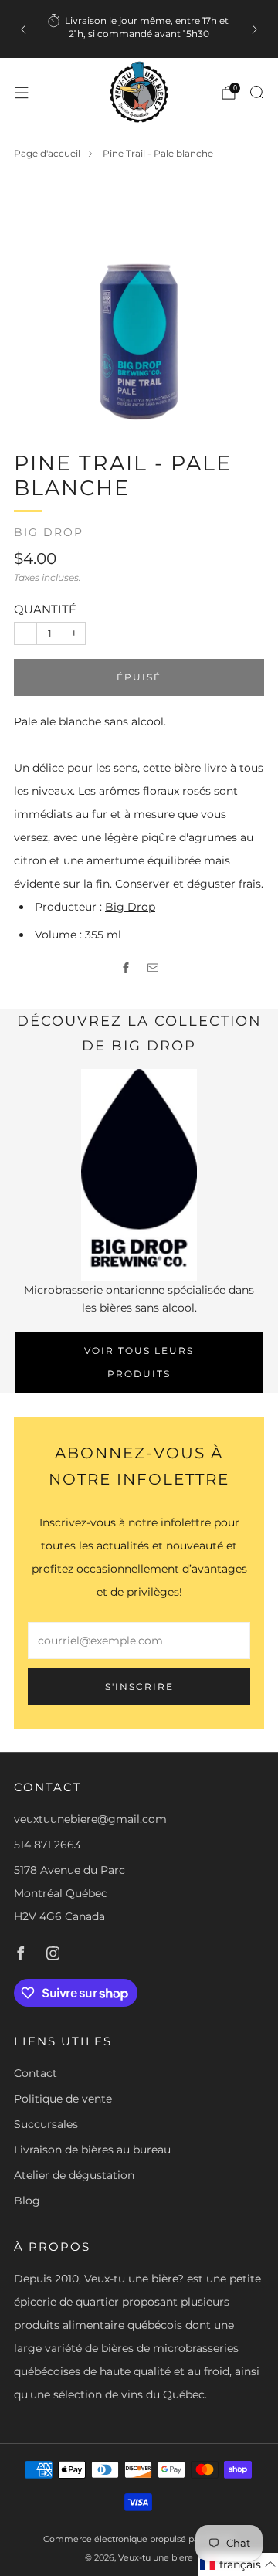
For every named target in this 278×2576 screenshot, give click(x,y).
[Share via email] (153, 968)
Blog (27, 2201)
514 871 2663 (47, 1845)
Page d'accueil (47, 153)
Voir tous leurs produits (139, 1362)
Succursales (46, 2124)
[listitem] (139, 29)
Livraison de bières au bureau (92, 2150)
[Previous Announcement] (23, 29)
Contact (36, 2073)
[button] (238, 2564)
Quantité (45, 609)
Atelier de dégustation (74, 2175)
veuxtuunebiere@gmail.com (90, 1819)
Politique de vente (63, 2099)
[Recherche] (256, 92)
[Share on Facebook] (125, 968)
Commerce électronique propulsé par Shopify (139, 2539)
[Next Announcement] (255, 29)
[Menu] (22, 93)
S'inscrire (139, 1687)
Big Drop (49, 532)
